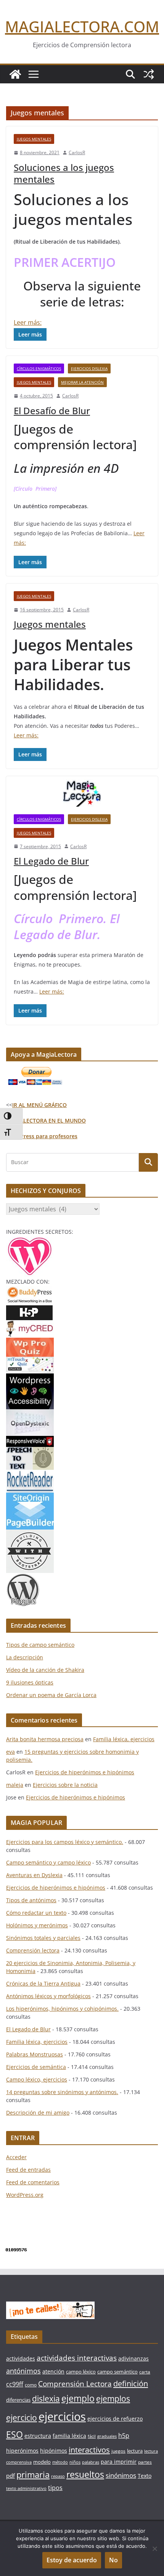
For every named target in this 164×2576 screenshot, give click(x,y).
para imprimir (119, 2462)
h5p (124, 2436)
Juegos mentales (34, 139)
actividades (21, 2358)
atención (53, 2371)
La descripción (25, 1657)
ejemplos (113, 2399)
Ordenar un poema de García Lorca (51, 1695)
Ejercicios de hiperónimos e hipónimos (85, 1772)
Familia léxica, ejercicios (124, 1739)
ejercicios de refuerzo (115, 2419)
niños (75, 2462)
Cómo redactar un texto (36, 1913)
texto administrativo (26, 2488)
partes (145, 2462)
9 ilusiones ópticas (30, 1682)
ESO (14, 2434)
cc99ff (15, 2384)
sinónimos (121, 2475)
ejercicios (62, 2416)
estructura (38, 2436)
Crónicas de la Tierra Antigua (43, 1983)
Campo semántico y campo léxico (48, 1862)
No (113, 2560)
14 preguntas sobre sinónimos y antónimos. (62, 2092)
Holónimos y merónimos (37, 1925)
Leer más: (28, 322)
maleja (15, 1785)
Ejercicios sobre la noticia (65, 1785)
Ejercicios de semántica (36, 2067)
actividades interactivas (77, 2358)
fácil (92, 2436)
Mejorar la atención (82, 382)
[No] (154, 2549)
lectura (135, 2451)
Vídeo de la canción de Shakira (45, 1670)
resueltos (85, 2475)
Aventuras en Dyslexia (34, 1875)
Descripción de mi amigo (38, 2113)
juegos (118, 2451)
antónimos (23, 2371)
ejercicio (22, 2417)
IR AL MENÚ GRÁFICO (39, 1105)
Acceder (16, 2157)
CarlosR (77, 152)
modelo (42, 2462)
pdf (10, 2476)
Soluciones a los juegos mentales (64, 173)
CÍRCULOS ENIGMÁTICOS (39, 368)
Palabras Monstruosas (35, 2054)
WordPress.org (25, 2195)
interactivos (89, 2450)
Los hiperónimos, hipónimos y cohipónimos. (62, 2009)
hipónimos (54, 2451)
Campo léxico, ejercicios (37, 2079)
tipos (55, 2488)
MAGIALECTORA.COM (82, 26)
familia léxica (69, 2436)
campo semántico (117, 2372)
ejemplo (78, 2398)
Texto (145, 2476)
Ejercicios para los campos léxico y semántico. (65, 1842)
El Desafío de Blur (52, 411)
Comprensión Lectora (75, 2384)
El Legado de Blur (51, 861)
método (60, 2462)
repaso (58, 2476)
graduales (107, 2436)
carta (145, 2372)
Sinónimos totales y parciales (43, 1938)
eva (10, 1752)
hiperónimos (22, 2451)
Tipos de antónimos (31, 1900)
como (31, 2385)
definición (131, 2384)
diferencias (18, 2400)
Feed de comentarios (33, 2182)
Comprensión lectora (33, 1950)
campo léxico (81, 2372)
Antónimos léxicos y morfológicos (48, 1996)
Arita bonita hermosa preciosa (45, 1739)
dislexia (46, 2399)
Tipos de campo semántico (40, 1645)
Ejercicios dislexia (89, 368)
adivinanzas (133, 2358)
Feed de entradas (28, 2170)
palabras (91, 2462)
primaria (33, 2475)
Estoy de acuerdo (72, 2560)
